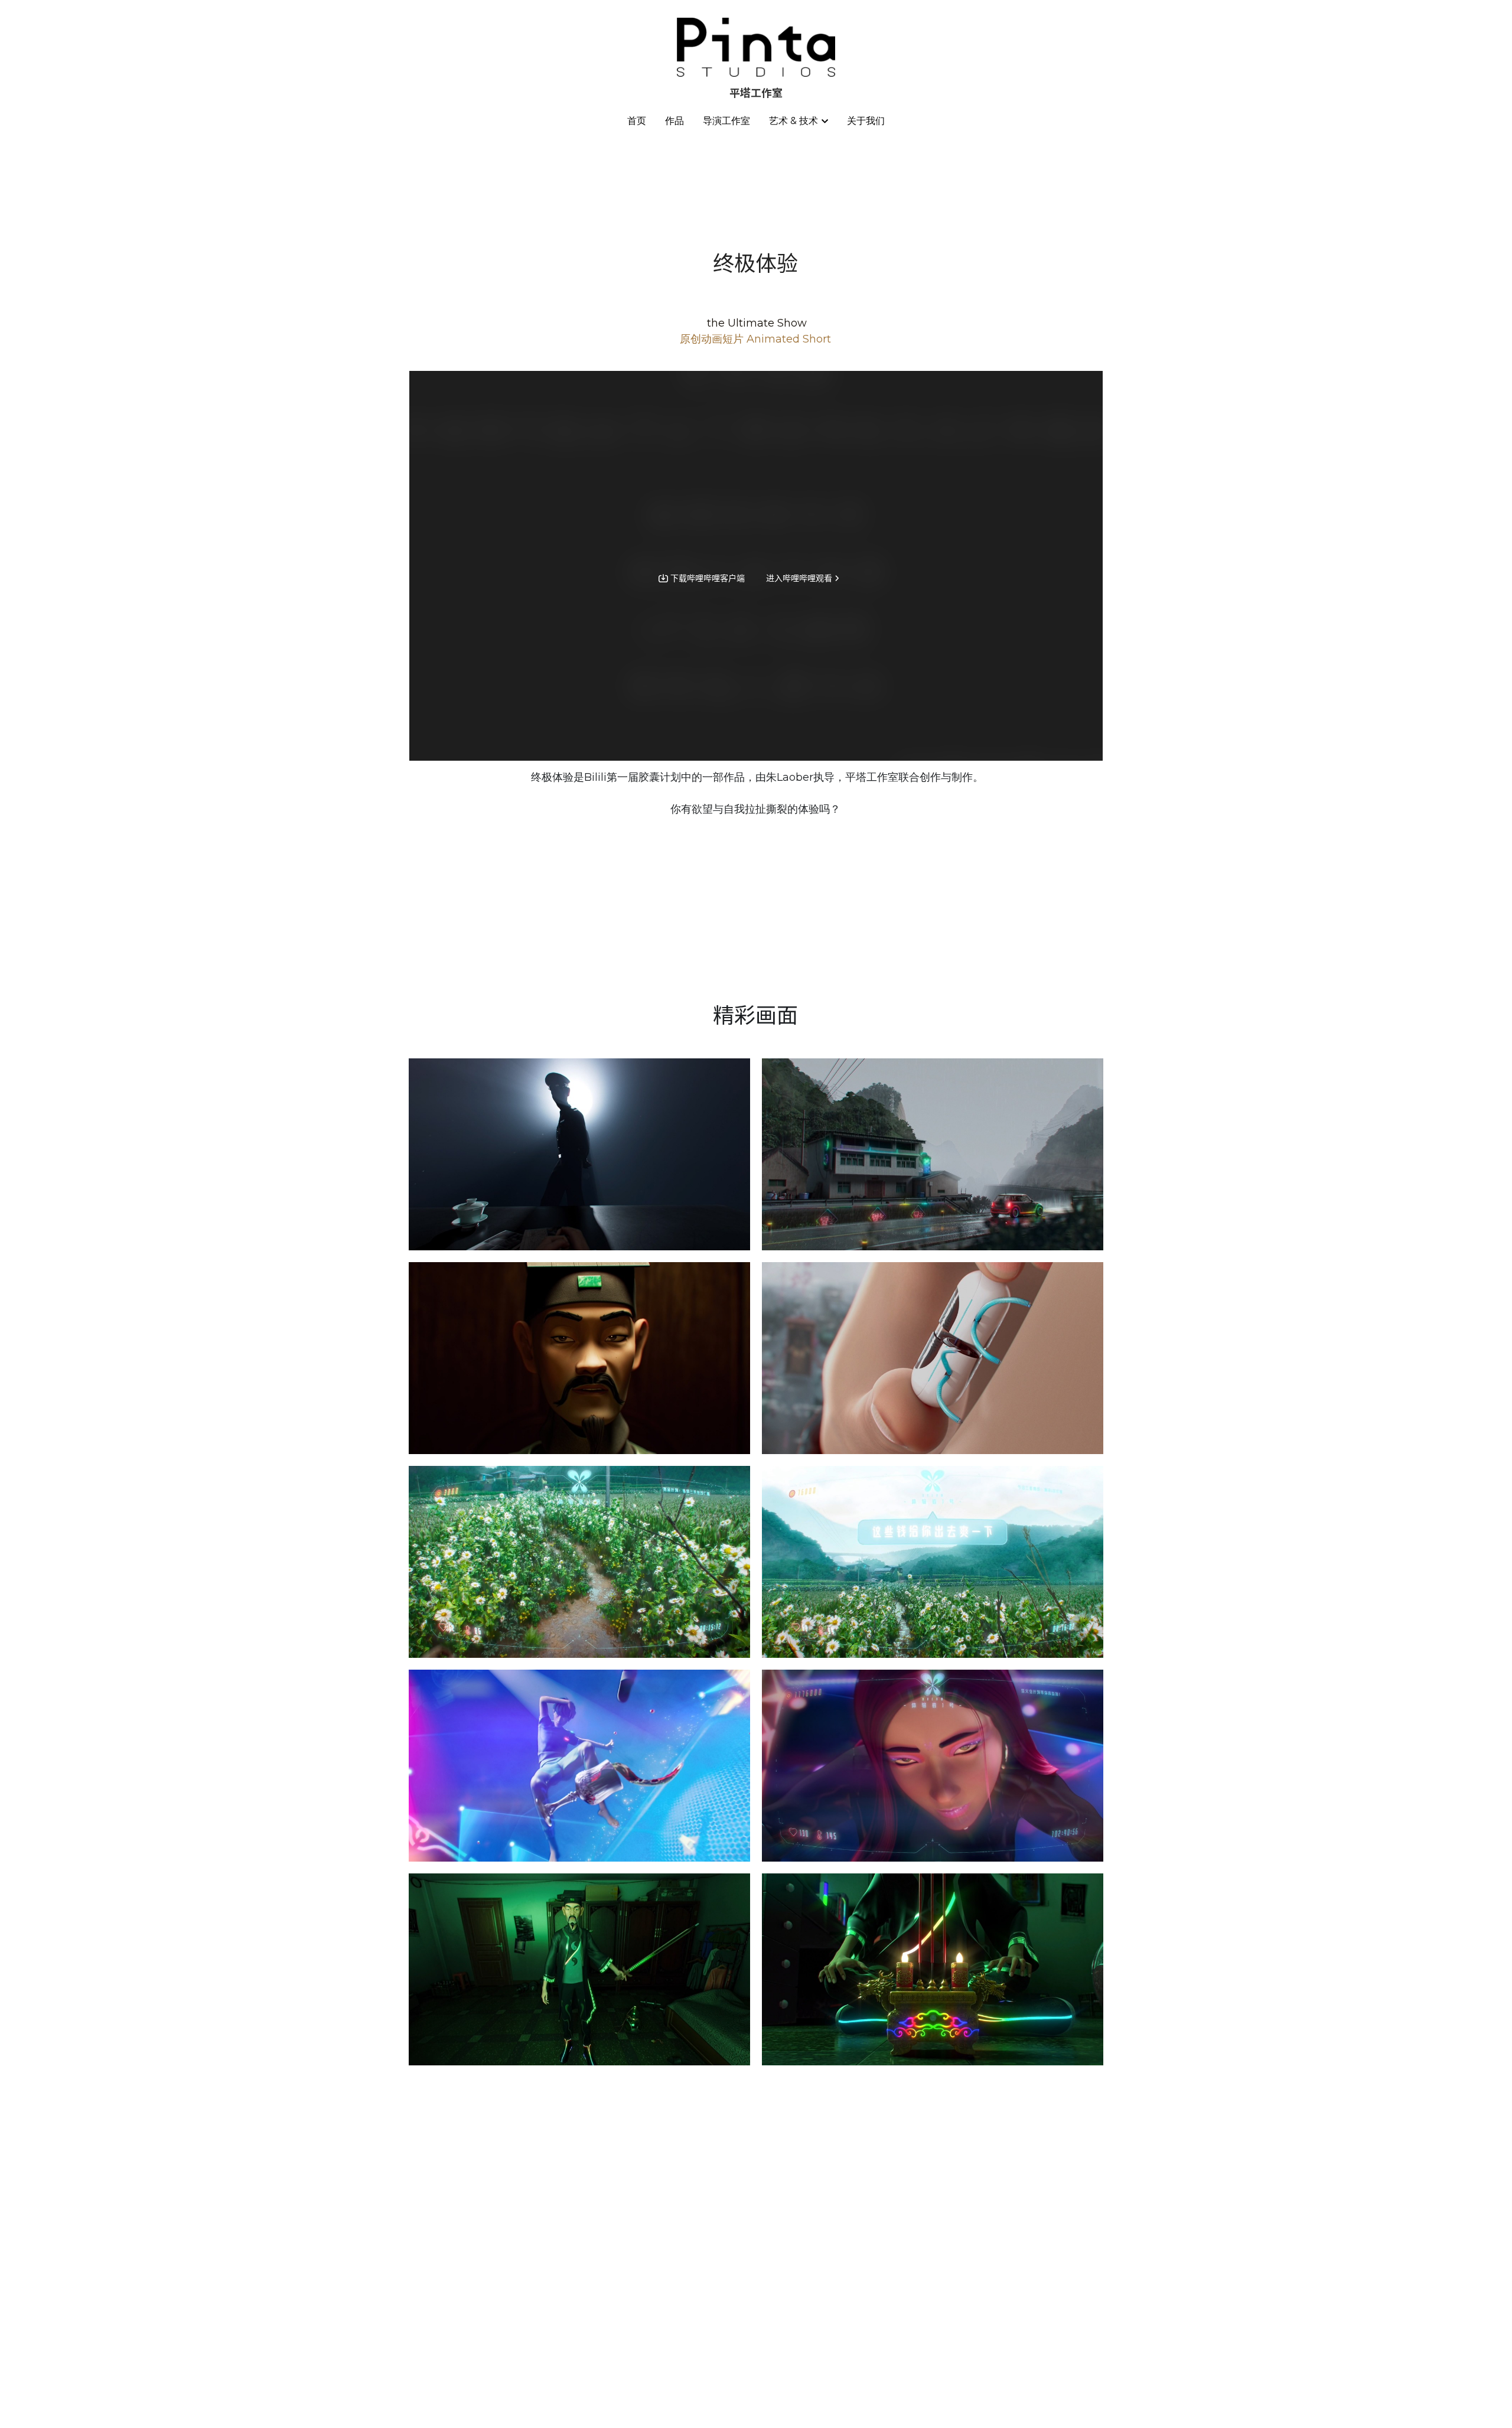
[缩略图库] (579, 1154)
